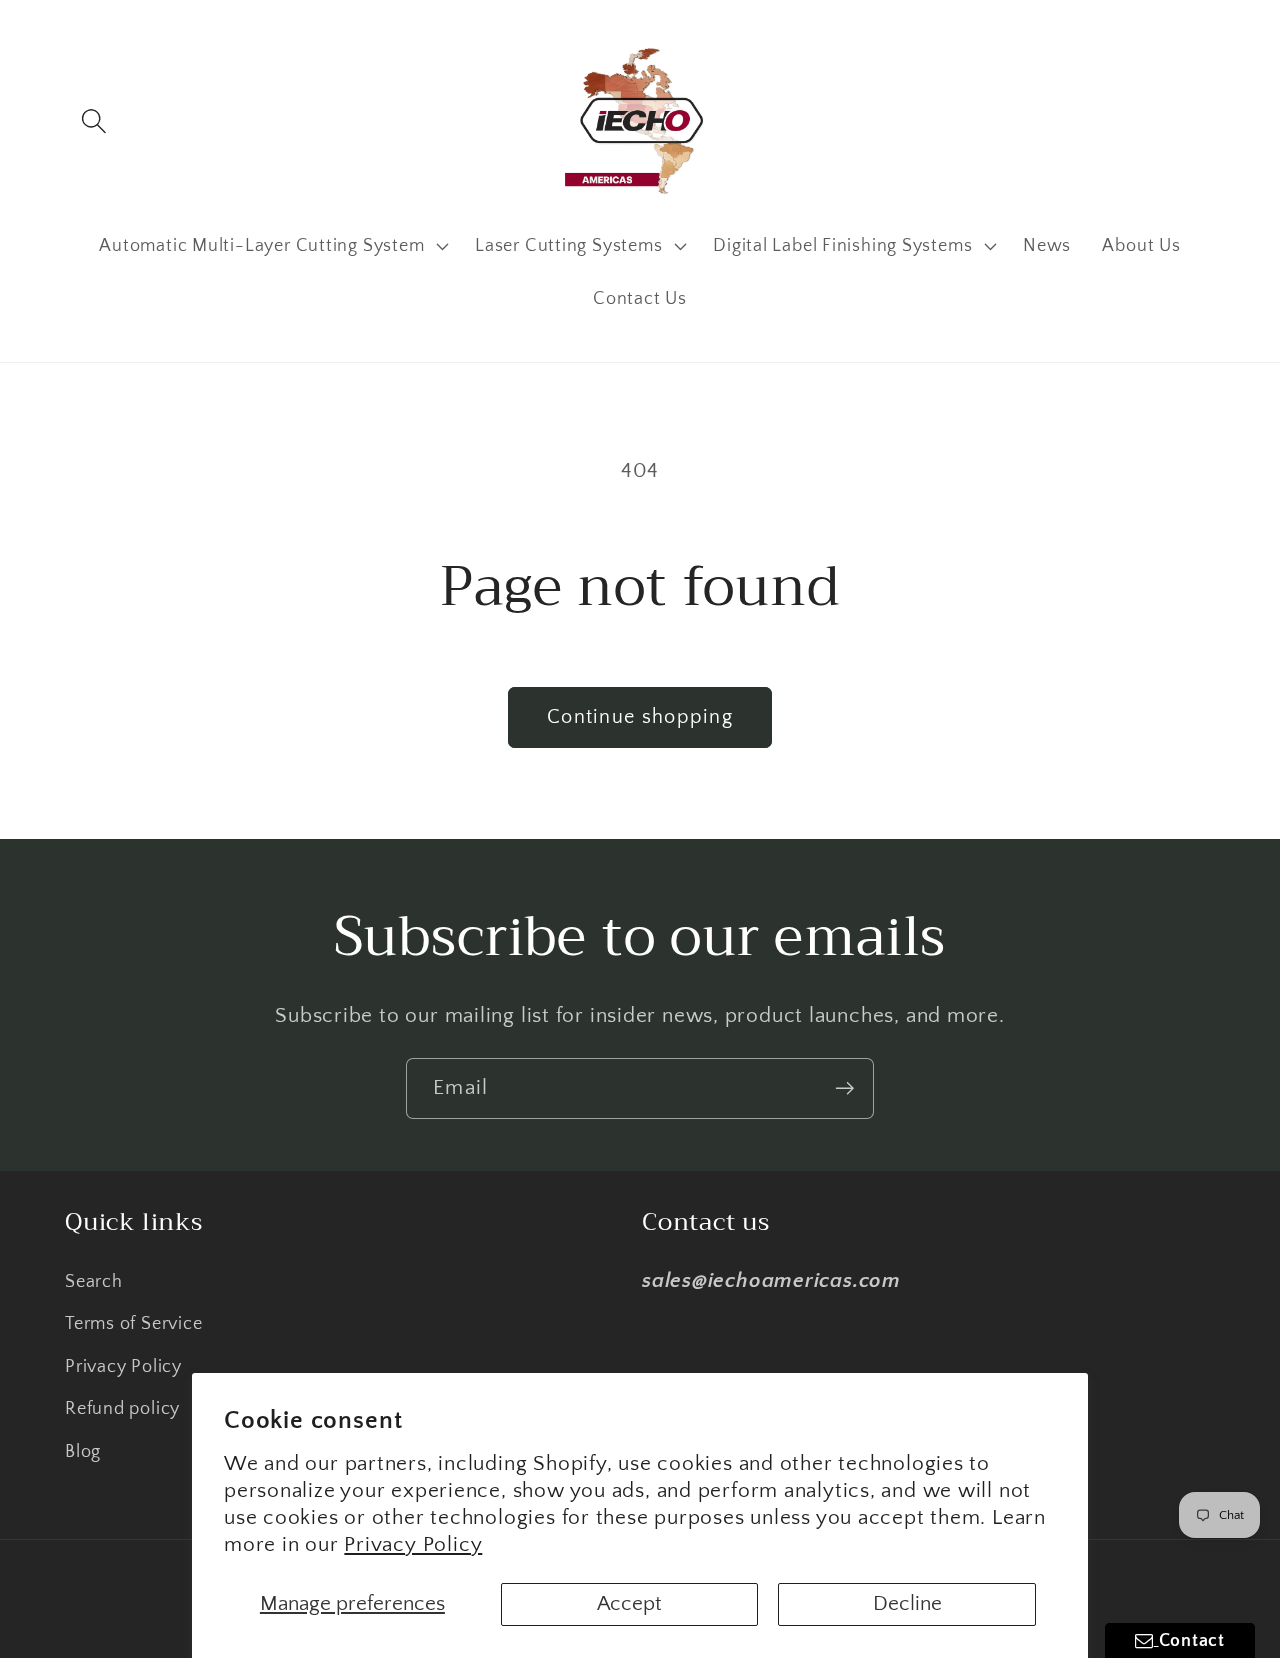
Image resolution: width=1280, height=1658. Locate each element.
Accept (629, 1603)
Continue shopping (640, 717)
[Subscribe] (844, 1088)
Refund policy (122, 1409)
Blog (83, 1452)
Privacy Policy (413, 1544)
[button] (93, 120)
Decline (907, 1603)
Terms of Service (133, 1324)
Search (94, 1282)
